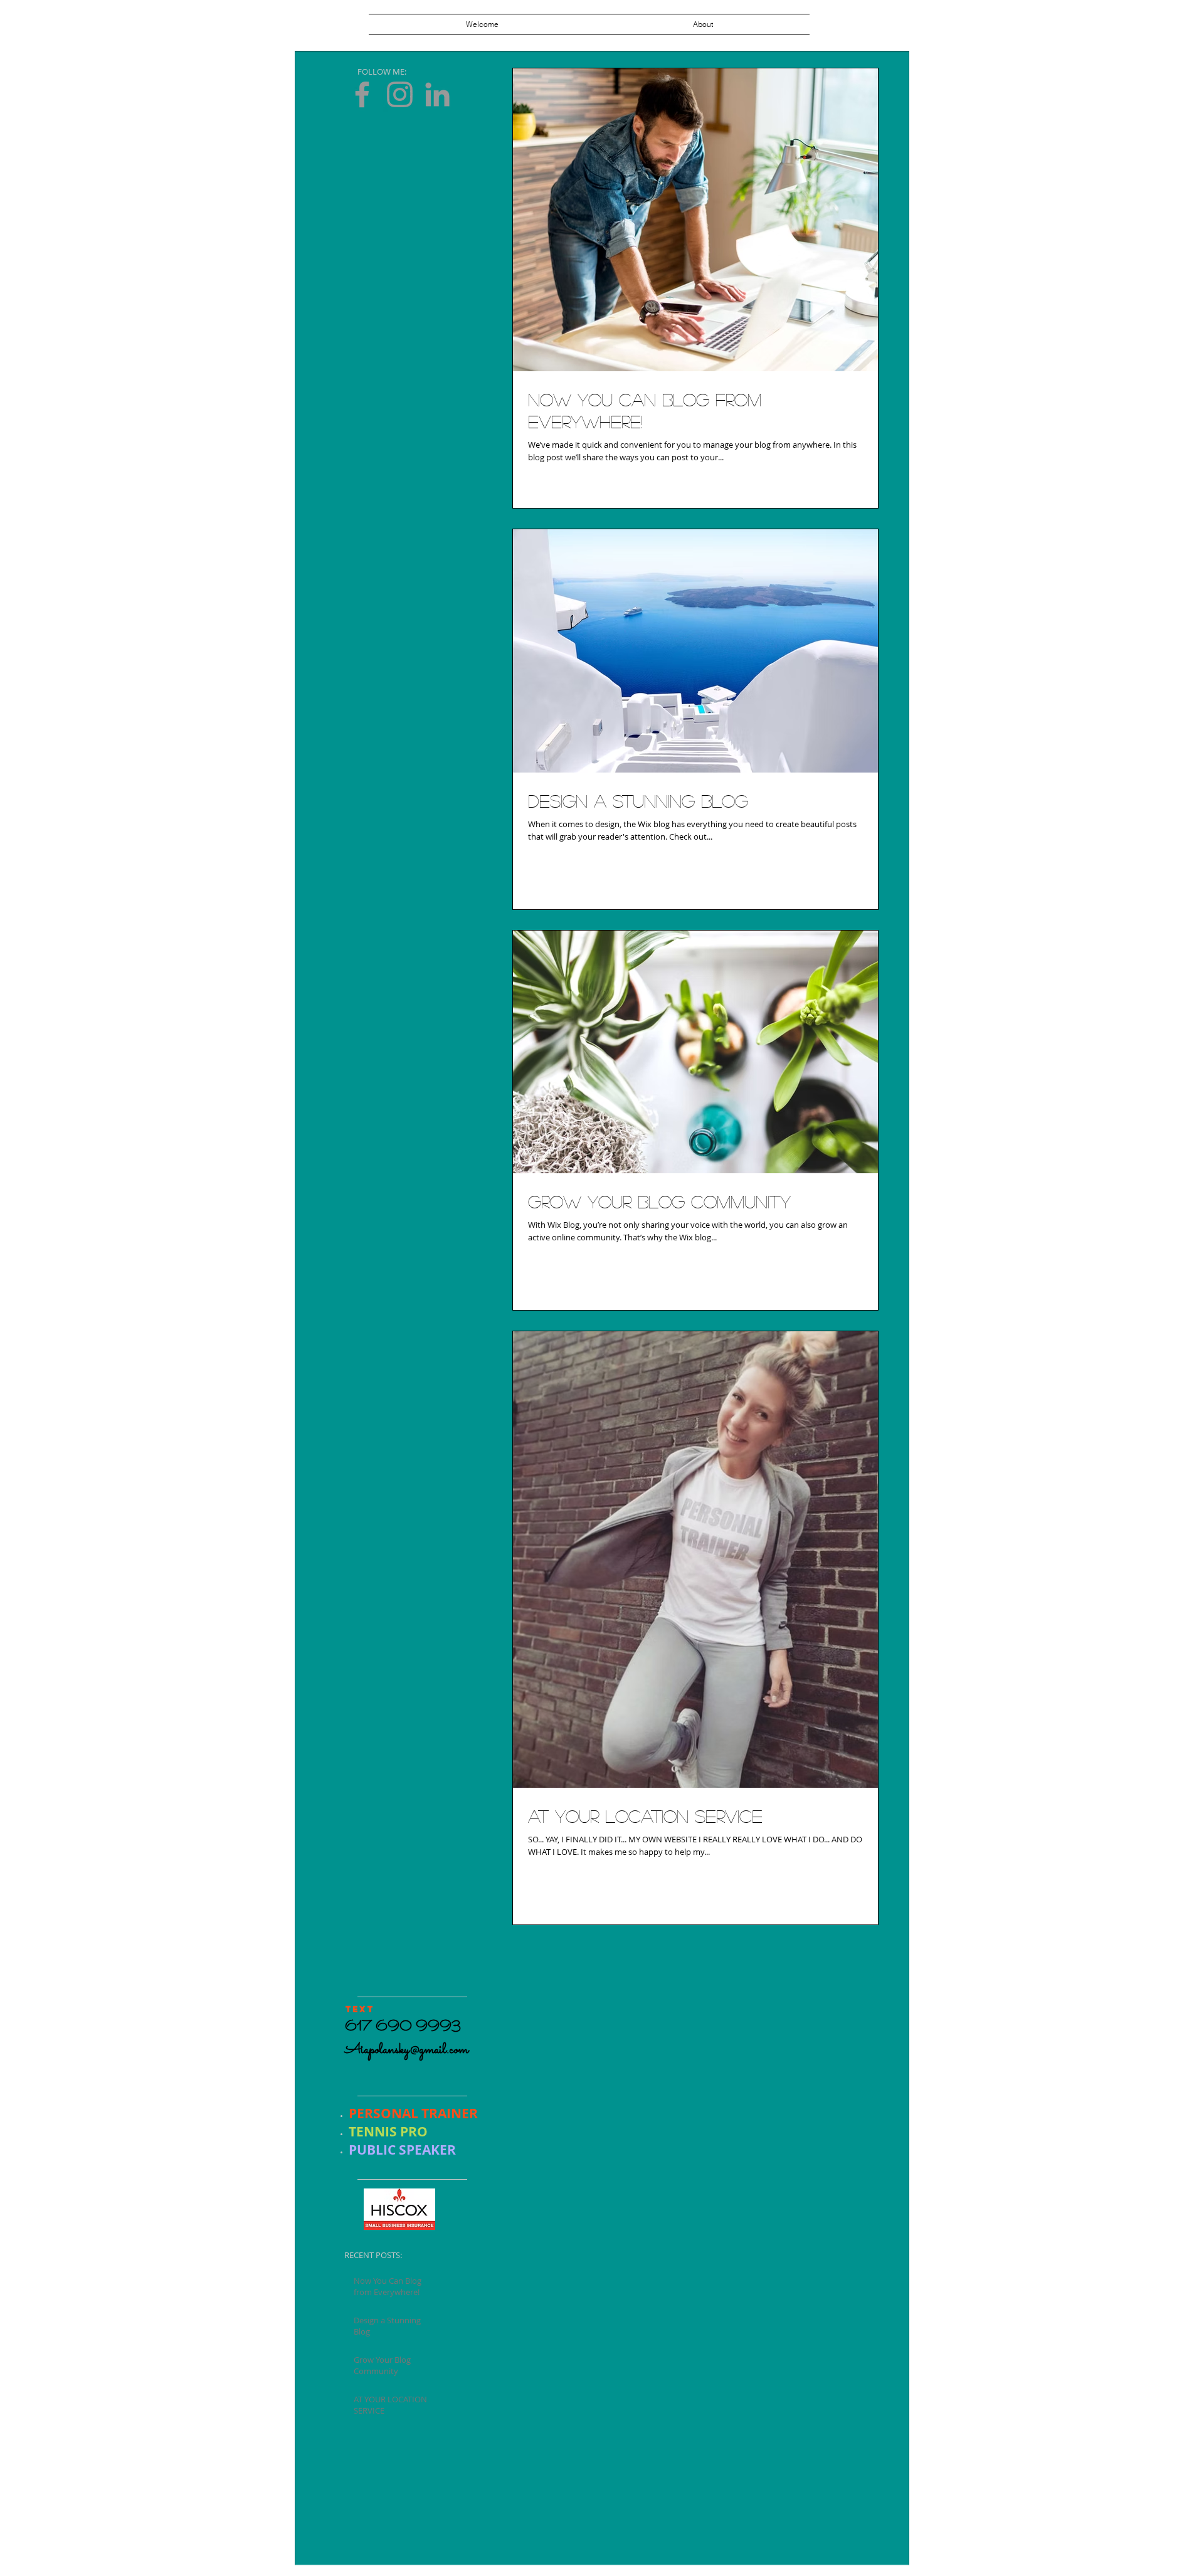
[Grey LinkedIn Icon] (437, 94)
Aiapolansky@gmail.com (407, 2050)
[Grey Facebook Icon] (362, 94)
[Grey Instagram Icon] (400, 94)
